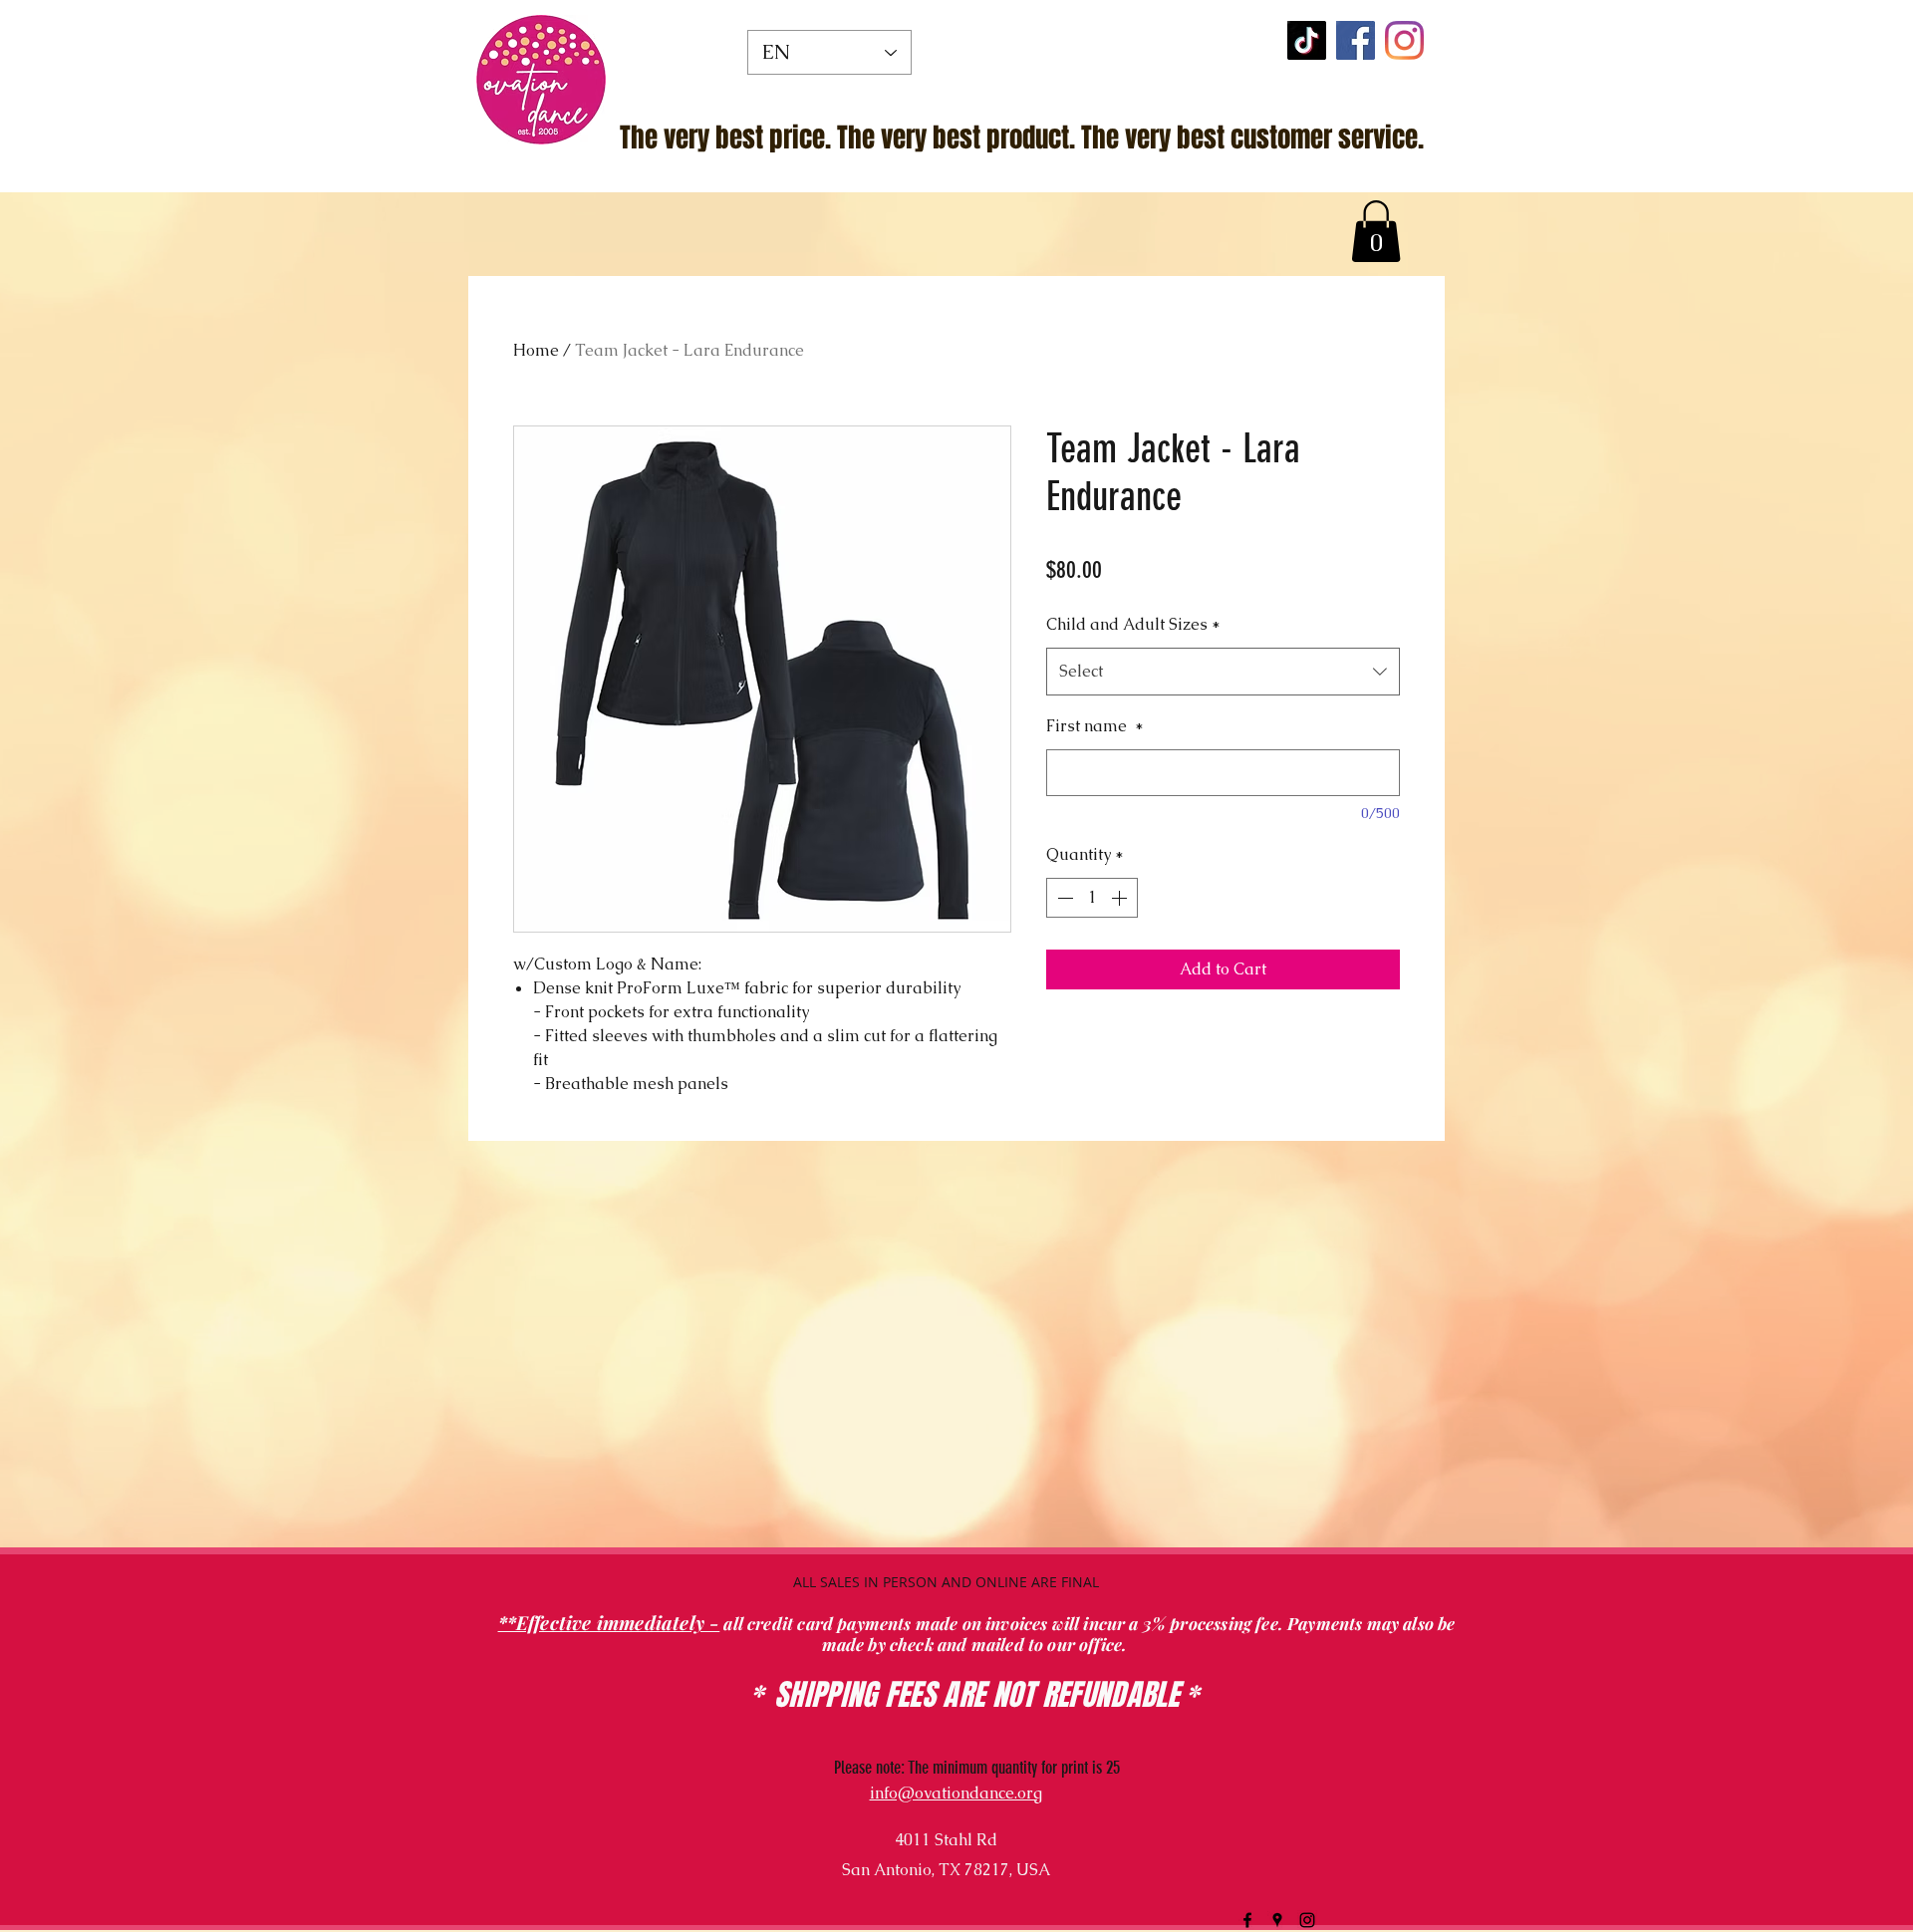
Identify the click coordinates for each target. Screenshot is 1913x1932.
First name (1095, 726)
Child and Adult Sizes (1133, 624)
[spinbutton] (1092, 898)
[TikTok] (1307, 40)
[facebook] (1247, 1920)
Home (536, 350)
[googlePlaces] (1277, 1920)
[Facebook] (1356, 40)
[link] (1376, 231)
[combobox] (1223, 672)
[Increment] (1121, 898)
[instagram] (1307, 1920)
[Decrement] (1063, 898)
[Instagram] (1404, 40)
